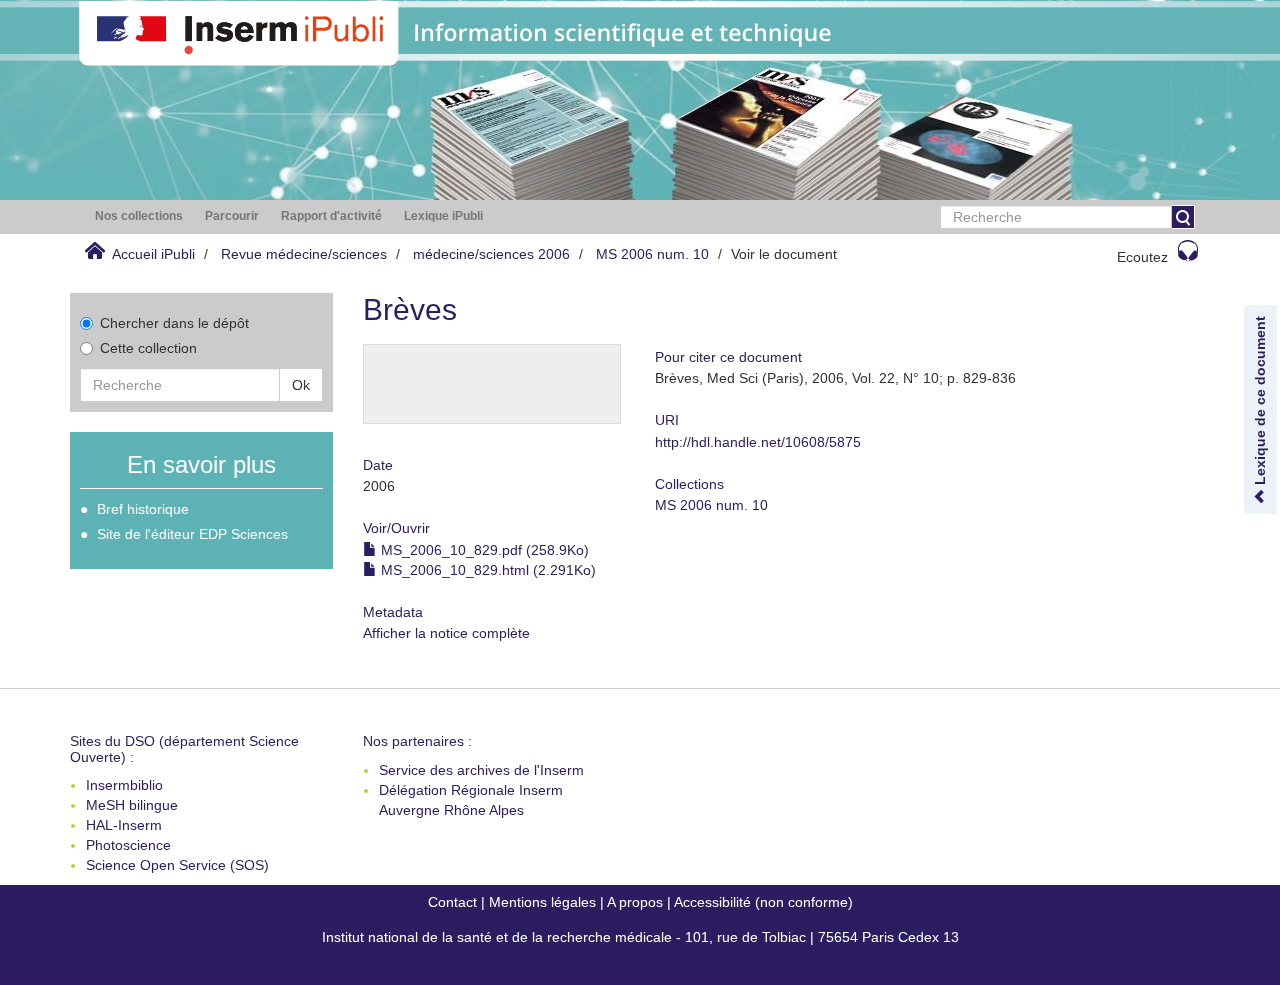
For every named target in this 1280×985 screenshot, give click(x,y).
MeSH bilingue (132, 805)
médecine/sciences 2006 (491, 254)
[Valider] (1183, 217)
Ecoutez (1142, 257)
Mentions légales (542, 902)
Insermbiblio (124, 785)
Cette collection (148, 348)
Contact (452, 902)
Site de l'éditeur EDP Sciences (192, 534)
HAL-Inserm (124, 825)
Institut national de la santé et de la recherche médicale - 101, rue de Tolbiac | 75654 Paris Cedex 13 (640, 937)
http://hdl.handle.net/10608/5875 (758, 442)
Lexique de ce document (1260, 402)
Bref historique (143, 509)
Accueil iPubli (153, 254)
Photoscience (128, 845)
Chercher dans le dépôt (174, 323)
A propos (635, 902)
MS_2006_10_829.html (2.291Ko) (486, 570)
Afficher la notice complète (446, 633)
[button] (139, 216)
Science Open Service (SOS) (177, 865)
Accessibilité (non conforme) (763, 902)
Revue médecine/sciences (304, 254)
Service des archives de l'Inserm (481, 770)
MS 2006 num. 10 (652, 254)
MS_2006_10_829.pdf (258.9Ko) (483, 550)
